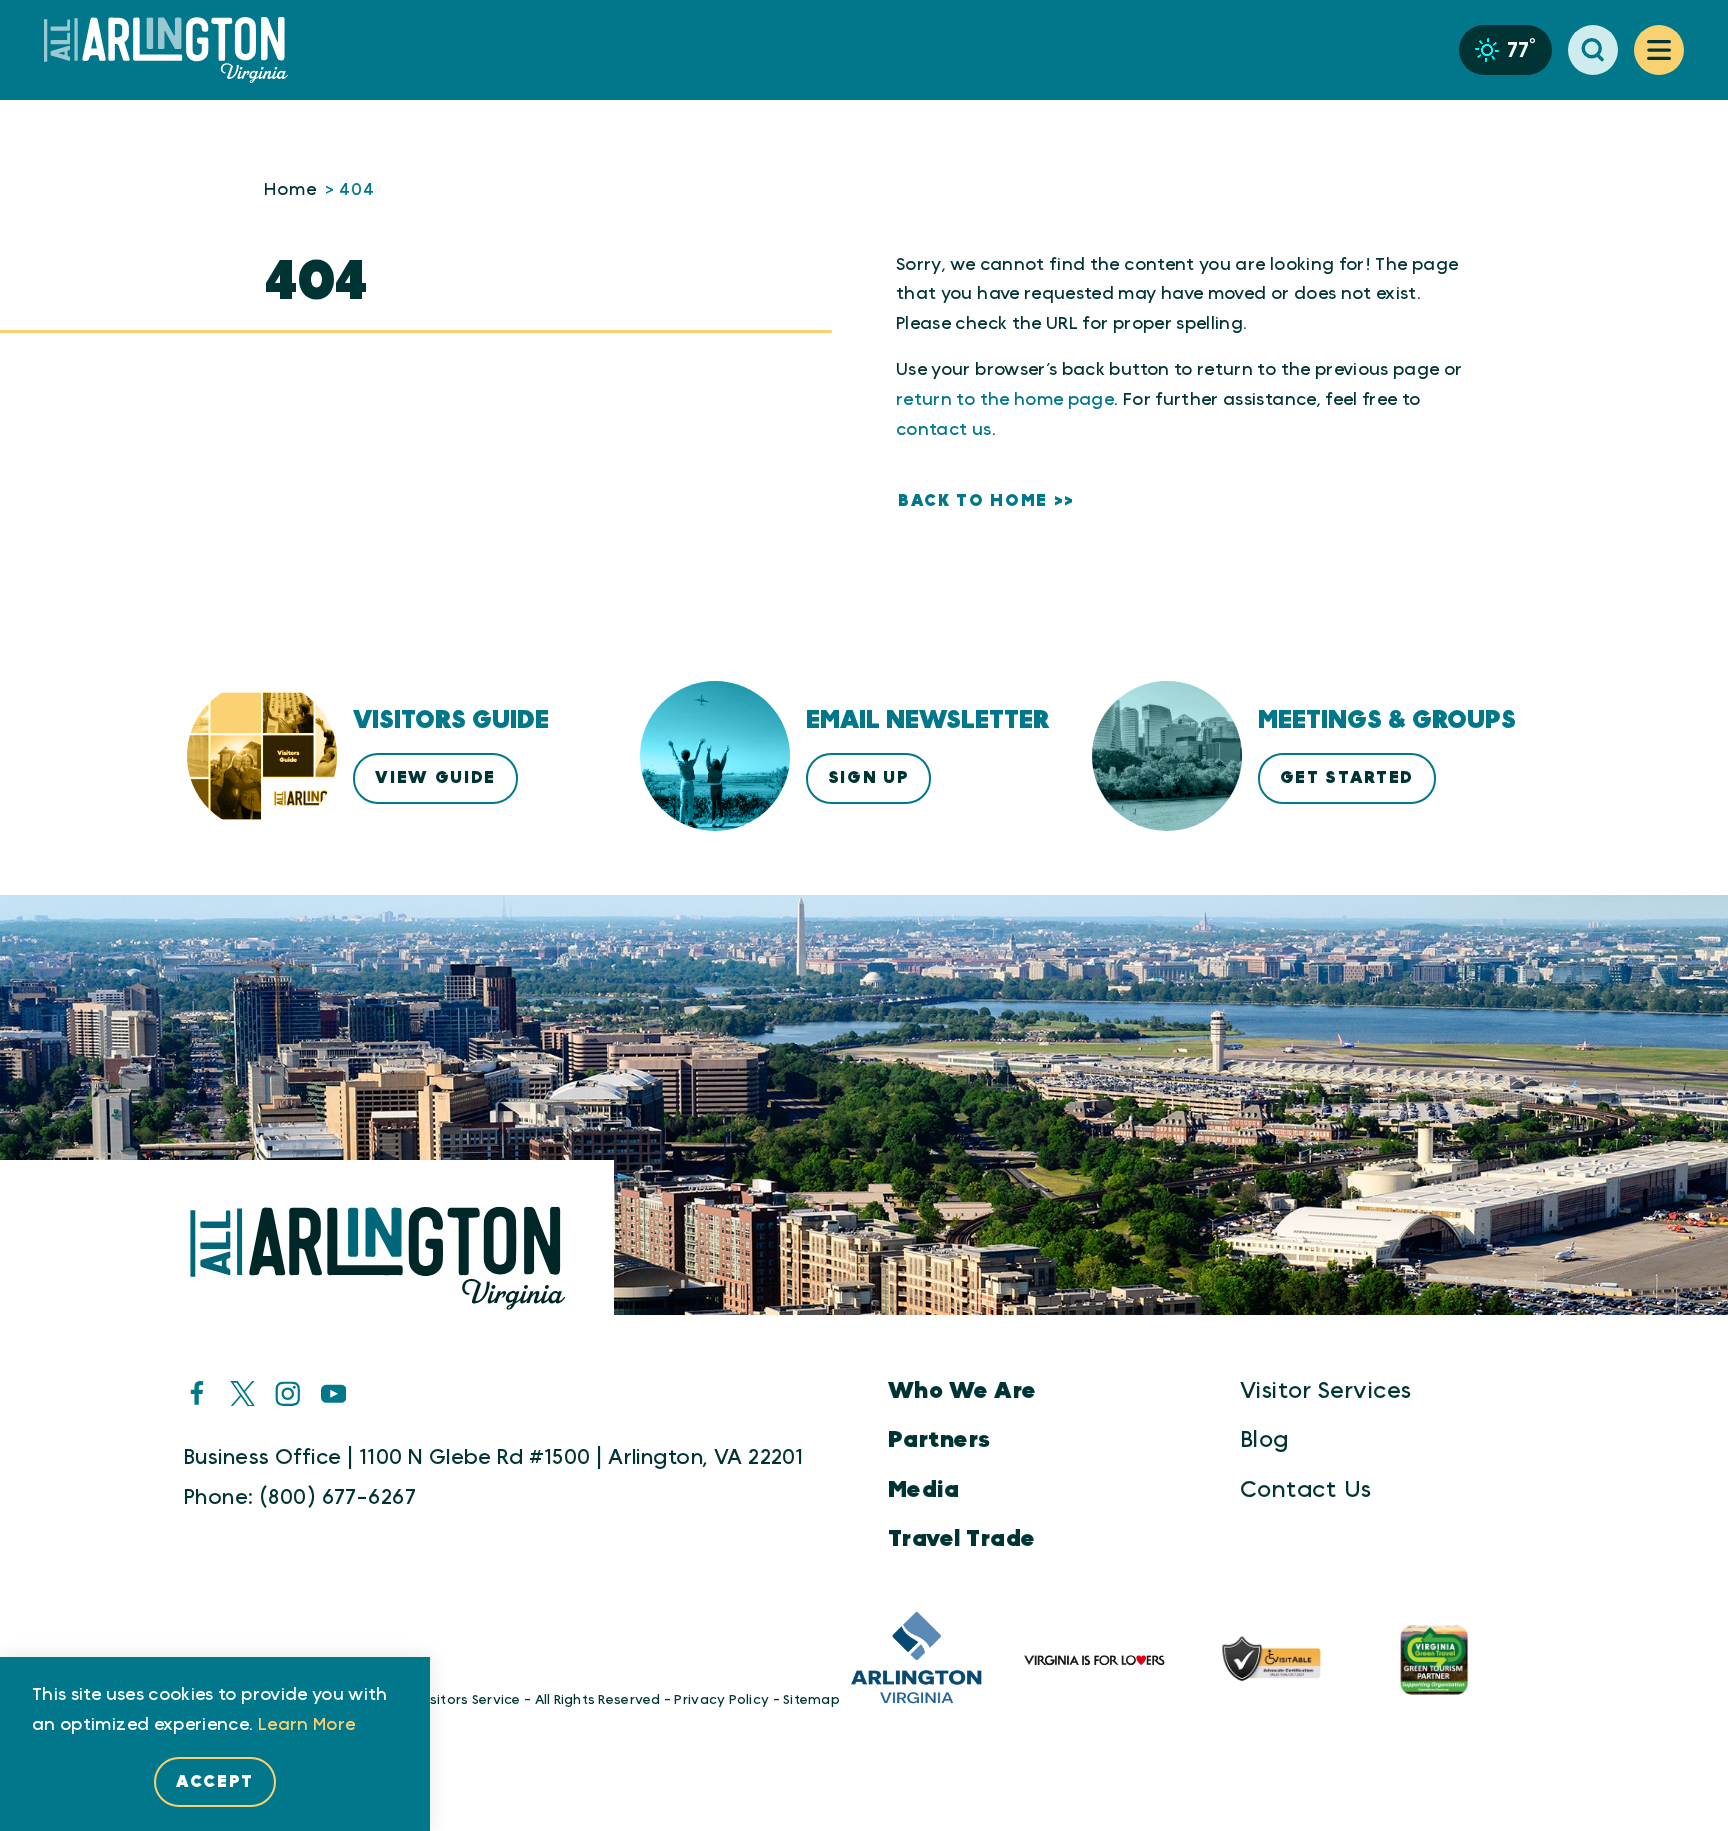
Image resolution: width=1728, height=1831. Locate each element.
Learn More (307, 1725)
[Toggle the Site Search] (1593, 50)
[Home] (174, 50)
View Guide (435, 778)
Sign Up (869, 778)
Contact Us (1306, 1490)
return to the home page (1005, 400)
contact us (944, 430)
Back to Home (973, 501)
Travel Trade (962, 1539)
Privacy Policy (721, 1700)
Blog (1264, 1440)
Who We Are (962, 1391)
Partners (939, 1440)
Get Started (1347, 778)
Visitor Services (1325, 1391)
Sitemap (811, 1700)
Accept (215, 1782)
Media (923, 1490)
